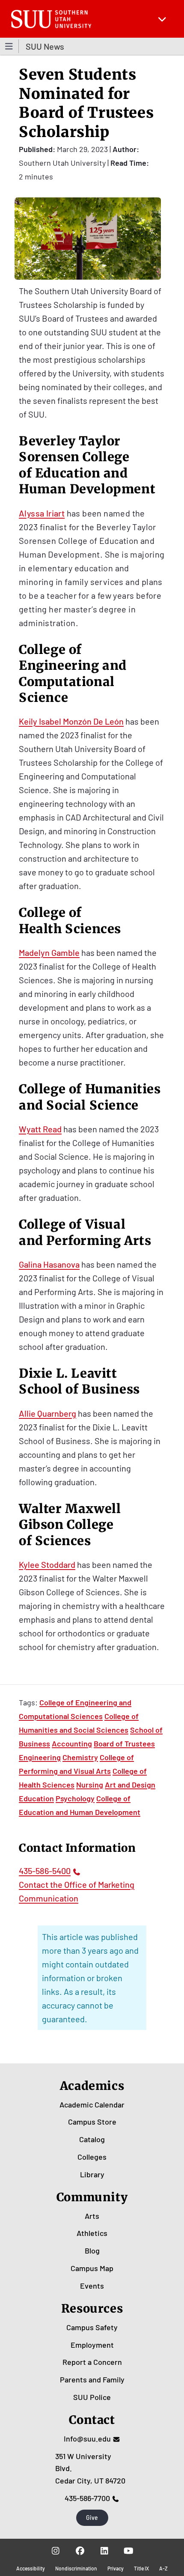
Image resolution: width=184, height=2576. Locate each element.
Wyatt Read (40, 1129)
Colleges (92, 2157)
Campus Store (92, 2122)
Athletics (92, 2233)
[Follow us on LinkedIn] (104, 2551)
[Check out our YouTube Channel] (129, 2551)
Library (92, 2174)
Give (92, 2518)
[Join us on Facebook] (80, 2551)
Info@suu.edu (87, 2439)
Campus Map (92, 2268)
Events (92, 2286)
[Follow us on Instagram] (55, 2551)
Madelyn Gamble (49, 952)
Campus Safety (92, 2327)
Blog (92, 2251)
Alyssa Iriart (42, 513)
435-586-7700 (87, 2498)
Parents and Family (92, 2379)
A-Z (163, 2568)
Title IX (141, 2568)
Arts (92, 2216)
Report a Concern (92, 2362)
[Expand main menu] (162, 19)
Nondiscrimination (76, 2568)
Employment (92, 2345)
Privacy (116, 2568)
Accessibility (31, 2568)
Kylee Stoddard (47, 1564)
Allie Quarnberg (47, 1413)
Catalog (92, 2139)
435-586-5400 (45, 1871)
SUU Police (92, 2397)
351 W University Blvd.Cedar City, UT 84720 (90, 2469)
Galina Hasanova (49, 1264)
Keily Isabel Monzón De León (71, 721)
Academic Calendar (92, 2104)
